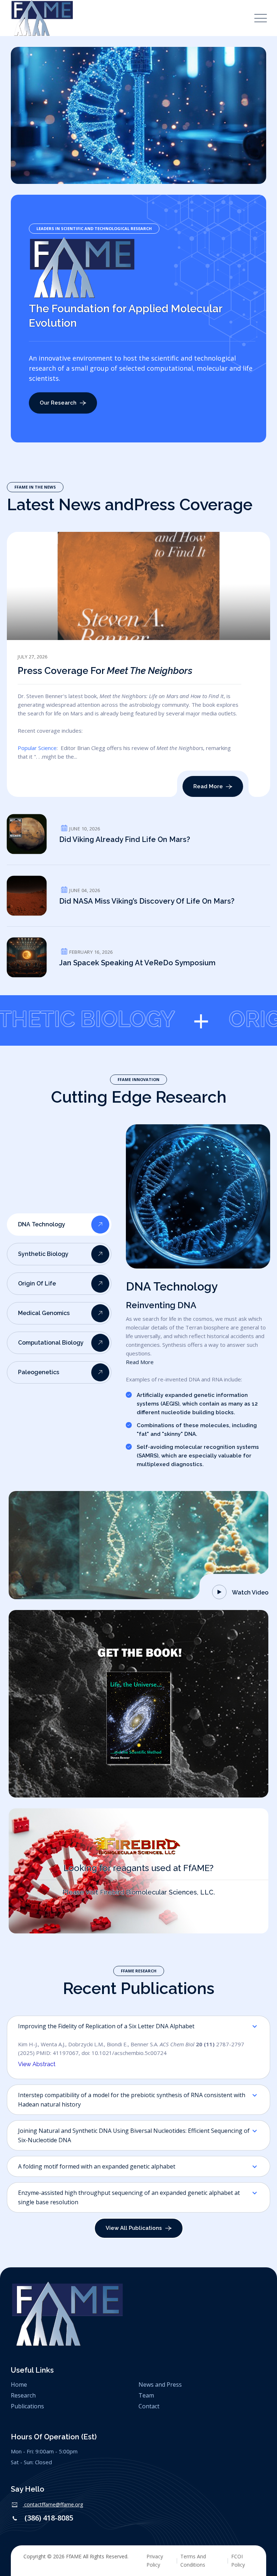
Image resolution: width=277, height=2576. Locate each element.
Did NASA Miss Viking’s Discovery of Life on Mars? (147, 901)
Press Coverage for (105, 671)
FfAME (74, 2556)
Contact (149, 2406)
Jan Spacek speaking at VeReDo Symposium (137, 963)
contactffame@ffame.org (54, 2504)
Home (19, 2385)
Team (146, 2395)
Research (23, 2395)
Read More (140, 1362)
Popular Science (37, 748)
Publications (27, 2406)
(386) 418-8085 (49, 2518)
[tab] (59, 1225)
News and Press (160, 2385)
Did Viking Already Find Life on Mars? (125, 839)
